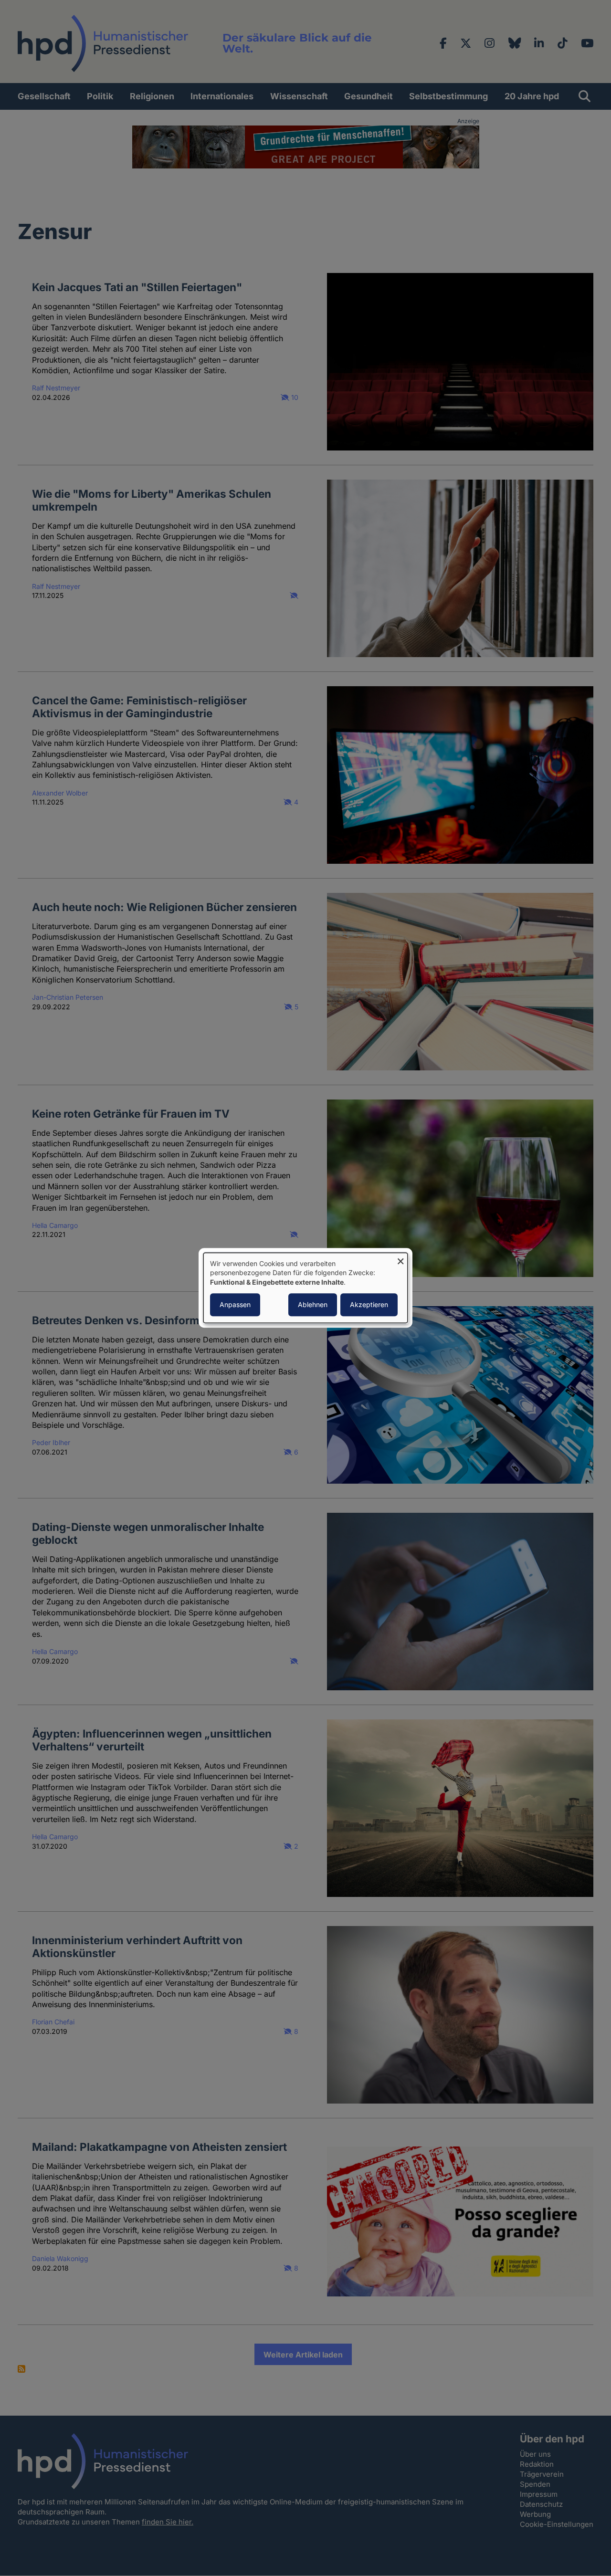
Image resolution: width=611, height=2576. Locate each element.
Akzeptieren (369, 1305)
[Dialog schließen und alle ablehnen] (400, 1259)
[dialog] (305, 1288)
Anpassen (235, 1305)
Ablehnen (313, 1305)
